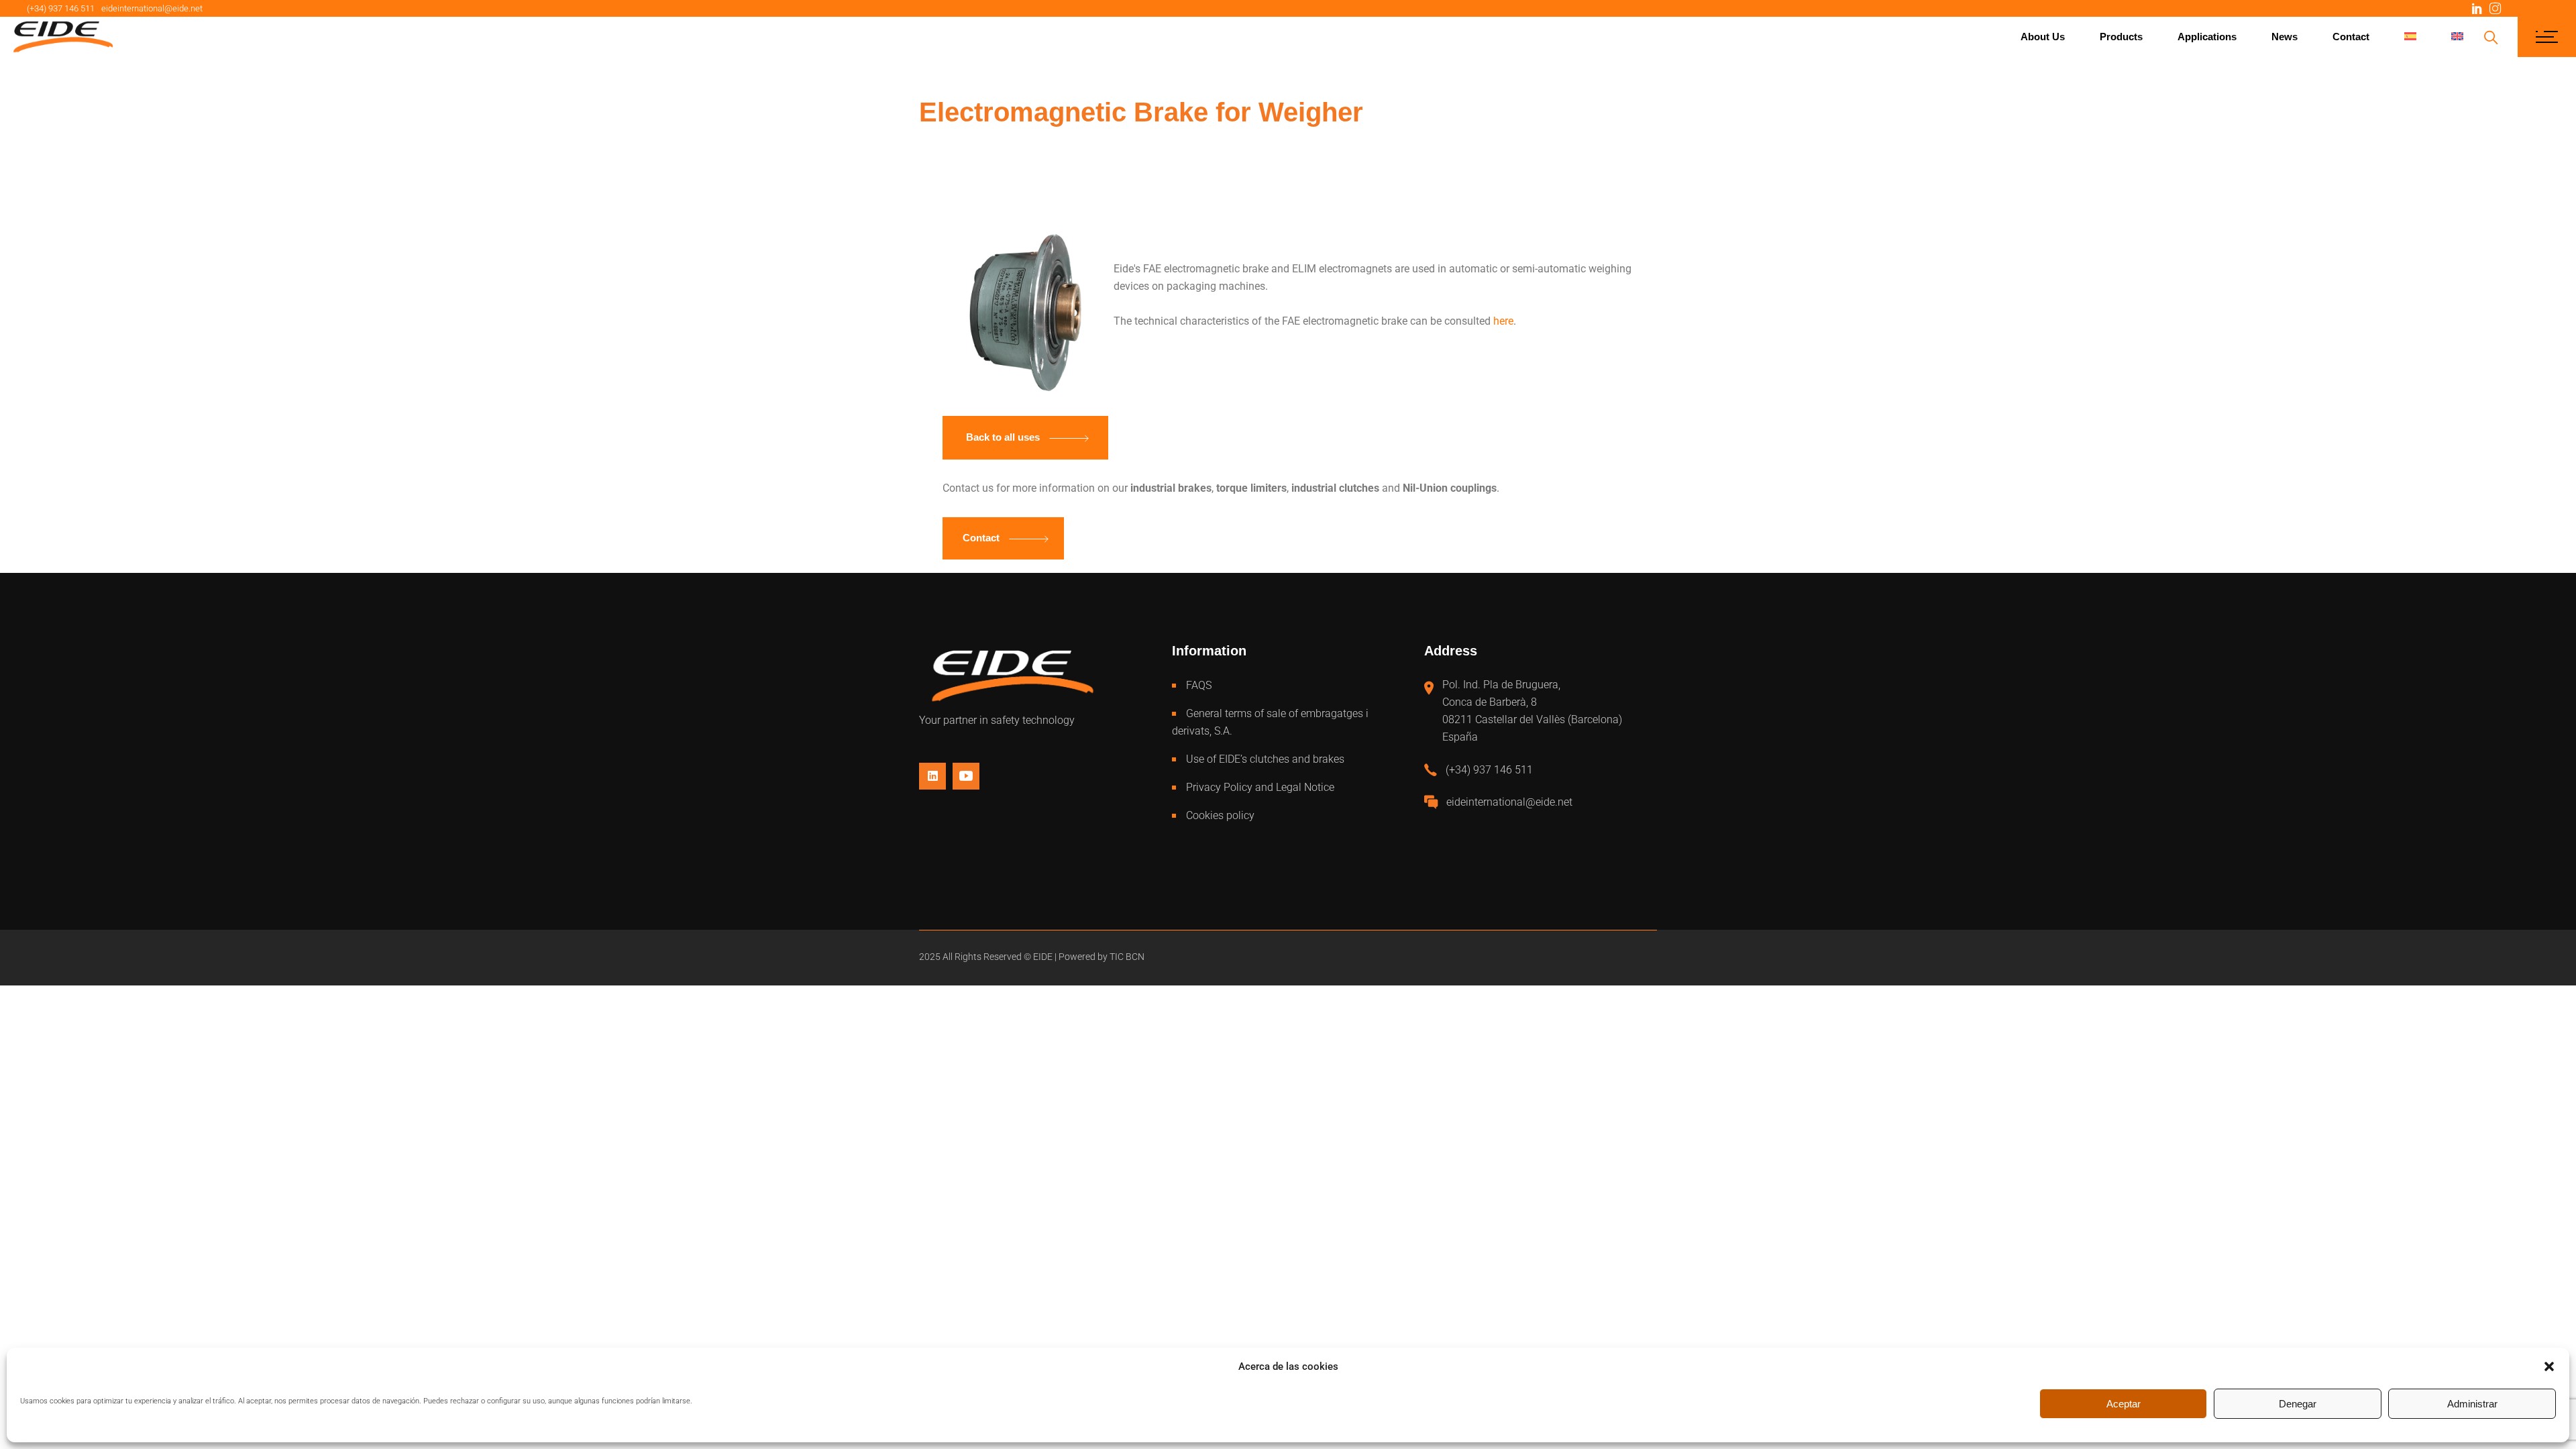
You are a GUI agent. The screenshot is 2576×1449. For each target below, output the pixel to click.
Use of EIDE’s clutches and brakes (1265, 759)
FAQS (1199, 685)
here (1503, 321)
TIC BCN (1127, 957)
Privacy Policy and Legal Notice (1260, 787)
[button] (2549, 1366)
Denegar (2298, 1404)
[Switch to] (2410, 37)
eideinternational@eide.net (152, 8)
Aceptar (2124, 1404)
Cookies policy (1220, 815)
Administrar (2472, 1404)
